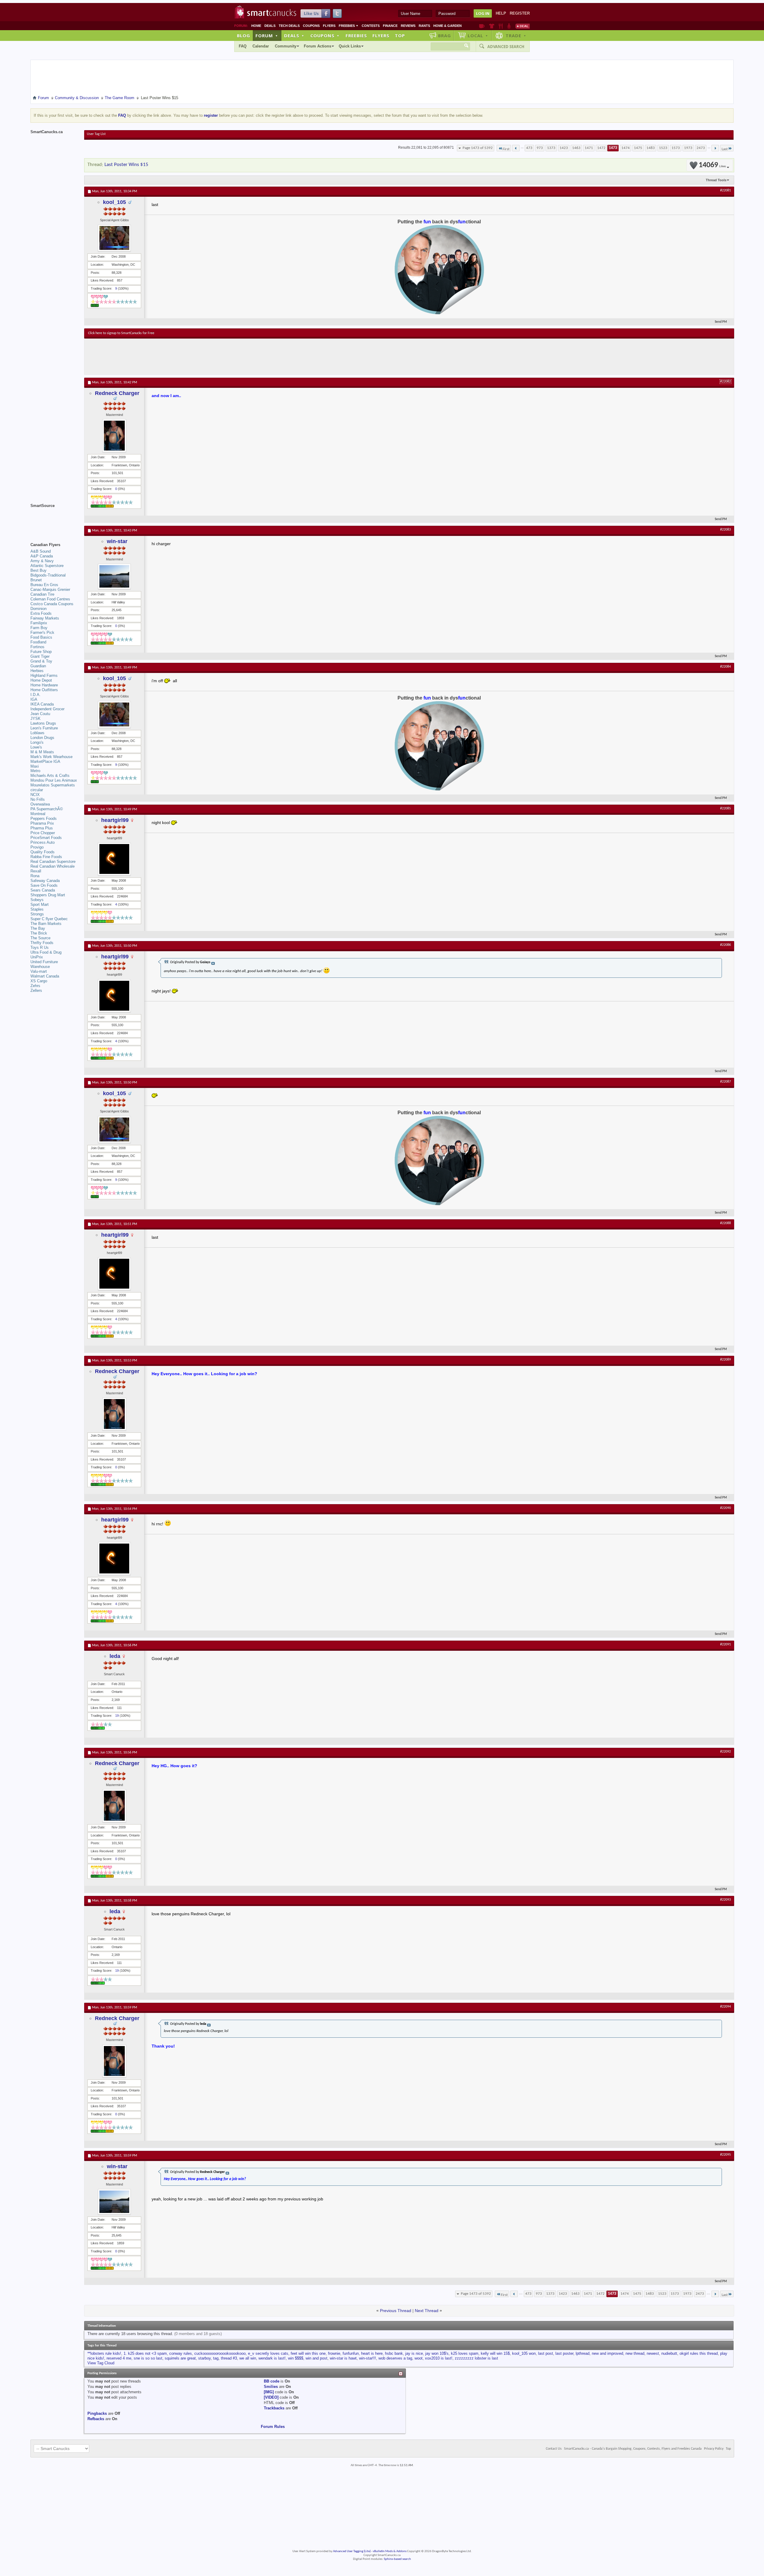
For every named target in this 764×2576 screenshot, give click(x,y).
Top (400, 36)
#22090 (726, 1508)
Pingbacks (97, 2413)
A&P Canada (42, 556)
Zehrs (35, 986)
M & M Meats (42, 752)
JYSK (36, 718)
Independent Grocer (47, 709)
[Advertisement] (198, 356)
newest (653, 2353)
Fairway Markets (45, 618)
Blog (244, 36)
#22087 (726, 1082)
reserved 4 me (119, 2358)
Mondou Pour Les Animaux (54, 780)
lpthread (583, 2353)
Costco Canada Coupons (52, 604)
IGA (34, 699)
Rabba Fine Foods (46, 857)
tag (216, 2358)
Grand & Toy (41, 661)
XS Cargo (39, 981)
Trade (516, 36)
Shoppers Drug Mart (48, 895)
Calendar (261, 46)
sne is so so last (148, 2358)
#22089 (726, 1360)
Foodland (38, 642)
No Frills (38, 799)
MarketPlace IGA (45, 761)
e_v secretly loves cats (268, 2353)
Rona (35, 876)
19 (117, 1716)
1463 (576, 148)
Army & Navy (42, 561)
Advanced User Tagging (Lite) (352, 2551)
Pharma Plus (42, 828)
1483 (651, 148)
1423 (564, 148)
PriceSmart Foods (46, 838)
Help (501, 13)
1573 (676, 148)
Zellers (36, 990)
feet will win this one (308, 2353)
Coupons (311, 26)
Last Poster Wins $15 (126, 165)
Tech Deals (289, 26)
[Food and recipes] (501, 26)
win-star (117, 541)
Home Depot (41, 680)
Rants (424, 26)
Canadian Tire (42, 594)
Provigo (37, 847)
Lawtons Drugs (43, 723)
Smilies (271, 2387)
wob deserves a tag (395, 2358)
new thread (635, 2353)
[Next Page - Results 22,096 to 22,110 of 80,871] (715, 148)
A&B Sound (41, 551)
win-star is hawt (343, 2358)
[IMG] (269, 2392)
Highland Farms (44, 675)
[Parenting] (509, 26)
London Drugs (42, 738)
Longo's (37, 742)
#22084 (726, 667)
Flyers (329, 26)
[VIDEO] (271, 2397)
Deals (270, 26)
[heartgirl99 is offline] (114, 859)
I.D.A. (36, 695)
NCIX (35, 795)
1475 (638, 148)
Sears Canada (43, 890)
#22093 (726, 1900)
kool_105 (114, 202)
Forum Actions (318, 46)
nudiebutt (669, 2353)
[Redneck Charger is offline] (114, 436)
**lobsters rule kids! (104, 2353)
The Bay (38, 928)
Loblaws (37, 733)
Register (520, 13)
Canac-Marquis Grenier (50, 590)
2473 (701, 148)
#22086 (726, 945)
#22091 (726, 1644)
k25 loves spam (465, 2353)
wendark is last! (272, 2358)
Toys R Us (40, 947)
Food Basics (41, 637)
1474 (626, 148)
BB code (272, 2381)
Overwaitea (40, 804)
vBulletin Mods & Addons (390, 2551)
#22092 (726, 1752)
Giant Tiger (40, 656)
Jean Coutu (40, 714)
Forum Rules (273, 2427)
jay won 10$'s (437, 2353)
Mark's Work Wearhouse (51, 757)
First (506, 149)
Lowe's (36, 747)
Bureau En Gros (44, 585)
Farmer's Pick (42, 633)
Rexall (36, 871)
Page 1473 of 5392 (478, 148)
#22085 (726, 809)
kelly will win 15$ (495, 2353)
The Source (40, 938)
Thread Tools (716, 180)
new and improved (607, 2353)
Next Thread (427, 2311)
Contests (371, 26)
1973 (688, 148)
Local (478, 36)
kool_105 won (524, 2353)
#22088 (726, 1223)
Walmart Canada (45, 976)
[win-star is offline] (114, 576)
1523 (663, 148)
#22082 (726, 382)
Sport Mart (40, 904)
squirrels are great (180, 2358)
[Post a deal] (523, 26)
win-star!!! (368, 2358)
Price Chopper (43, 833)
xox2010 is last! (439, 2358)
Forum (267, 36)
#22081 (726, 190)
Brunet (36, 580)
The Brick (39, 933)
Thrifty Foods (42, 943)
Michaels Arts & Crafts (50, 776)
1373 (551, 148)
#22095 (726, 2155)
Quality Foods (43, 852)
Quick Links (350, 46)
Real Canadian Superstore (53, 862)
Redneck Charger (117, 393)
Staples (37, 909)
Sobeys (37, 900)
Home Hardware (44, 685)
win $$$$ (296, 2358)
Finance (390, 26)
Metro (35, 771)
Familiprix (39, 623)
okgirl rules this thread (699, 2353)
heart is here (372, 2353)
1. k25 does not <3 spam (145, 2353)
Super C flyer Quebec (49, 919)
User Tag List (96, 134)
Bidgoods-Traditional (48, 575)
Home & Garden (448, 26)
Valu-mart (39, 971)
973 (540, 148)
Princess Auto (43, 842)
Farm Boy (39, 628)
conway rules (181, 2353)
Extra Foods (41, 613)
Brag (445, 36)
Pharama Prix (42, 823)
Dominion (38, 609)
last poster (564, 2353)
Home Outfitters (44, 690)
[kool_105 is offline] (114, 238)
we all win (248, 2358)
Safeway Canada (45, 881)
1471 (589, 148)
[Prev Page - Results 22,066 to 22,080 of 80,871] (516, 148)
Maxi (35, 766)
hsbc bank (394, 2353)
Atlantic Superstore (47, 566)
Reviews (408, 26)
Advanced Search (506, 47)
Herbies (37, 671)
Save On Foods (44, 885)
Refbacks (96, 2419)
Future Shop (41, 652)
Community (286, 46)
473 (529, 148)
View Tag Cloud (101, 2363)
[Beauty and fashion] (492, 26)
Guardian (38, 666)
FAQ (243, 46)
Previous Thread (396, 2311)
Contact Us (554, 2449)
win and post (316, 2358)
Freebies (349, 26)
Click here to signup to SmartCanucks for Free (121, 333)
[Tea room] (482, 26)
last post (546, 2353)
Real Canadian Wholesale (53, 866)
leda (115, 1656)
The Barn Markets (46, 924)
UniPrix (37, 957)
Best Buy (38, 570)
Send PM (721, 322)
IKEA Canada (42, 704)
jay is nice (414, 2353)
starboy (204, 2358)
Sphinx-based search (397, 2559)
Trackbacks (274, 2408)
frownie (334, 2353)
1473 (613, 148)
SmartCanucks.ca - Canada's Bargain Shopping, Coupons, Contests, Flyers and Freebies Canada (633, 2449)
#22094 (726, 2007)
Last (725, 149)
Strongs (37, 914)
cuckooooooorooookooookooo (220, 2353)
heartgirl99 (115, 820)
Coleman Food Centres (50, 599)
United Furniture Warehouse (44, 964)
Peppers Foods (44, 819)
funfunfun (351, 2353)
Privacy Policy (714, 2449)
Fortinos (37, 647)
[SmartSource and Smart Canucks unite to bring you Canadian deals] (54, 519)
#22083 (726, 530)
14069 (712, 165)
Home (256, 26)
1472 (601, 148)
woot (419, 2358)
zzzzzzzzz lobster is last (476, 2358)
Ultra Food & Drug (46, 952)
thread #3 (229, 2358)
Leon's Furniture (44, 728)
